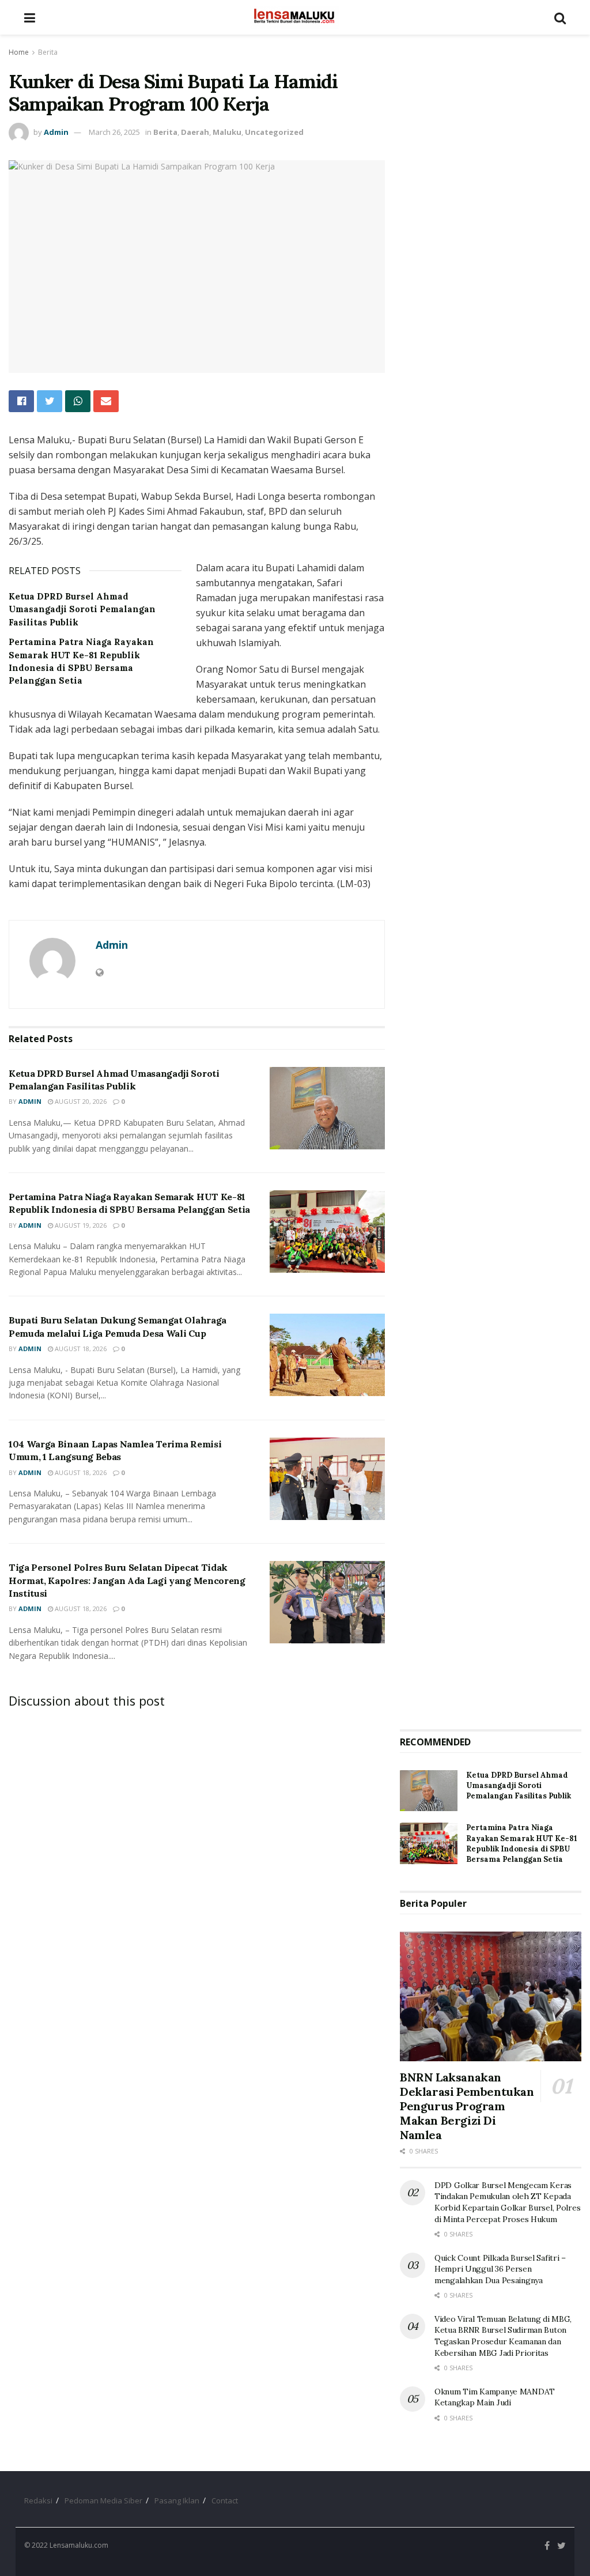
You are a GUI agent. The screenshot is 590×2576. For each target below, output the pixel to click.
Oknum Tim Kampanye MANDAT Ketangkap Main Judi (495, 2397)
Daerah (195, 132)
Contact (225, 2500)
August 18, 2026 (80, 1349)
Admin (56, 132)
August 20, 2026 (80, 1101)
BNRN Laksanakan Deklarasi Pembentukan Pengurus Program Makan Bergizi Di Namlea (467, 2106)
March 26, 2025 (114, 132)
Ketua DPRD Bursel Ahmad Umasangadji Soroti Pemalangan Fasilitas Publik (82, 609)
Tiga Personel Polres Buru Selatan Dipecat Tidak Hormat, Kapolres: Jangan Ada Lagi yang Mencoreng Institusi (127, 1580)
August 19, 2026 (80, 1225)
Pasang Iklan (177, 2500)
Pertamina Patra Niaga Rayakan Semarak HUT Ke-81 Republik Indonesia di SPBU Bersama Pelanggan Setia (522, 1843)
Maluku (227, 132)
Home (19, 52)
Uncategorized (274, 132)
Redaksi (38, 2500)
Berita (48, 52)
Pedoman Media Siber (103, 2500)
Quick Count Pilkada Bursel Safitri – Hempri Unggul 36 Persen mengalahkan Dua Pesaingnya (500, 2269)
